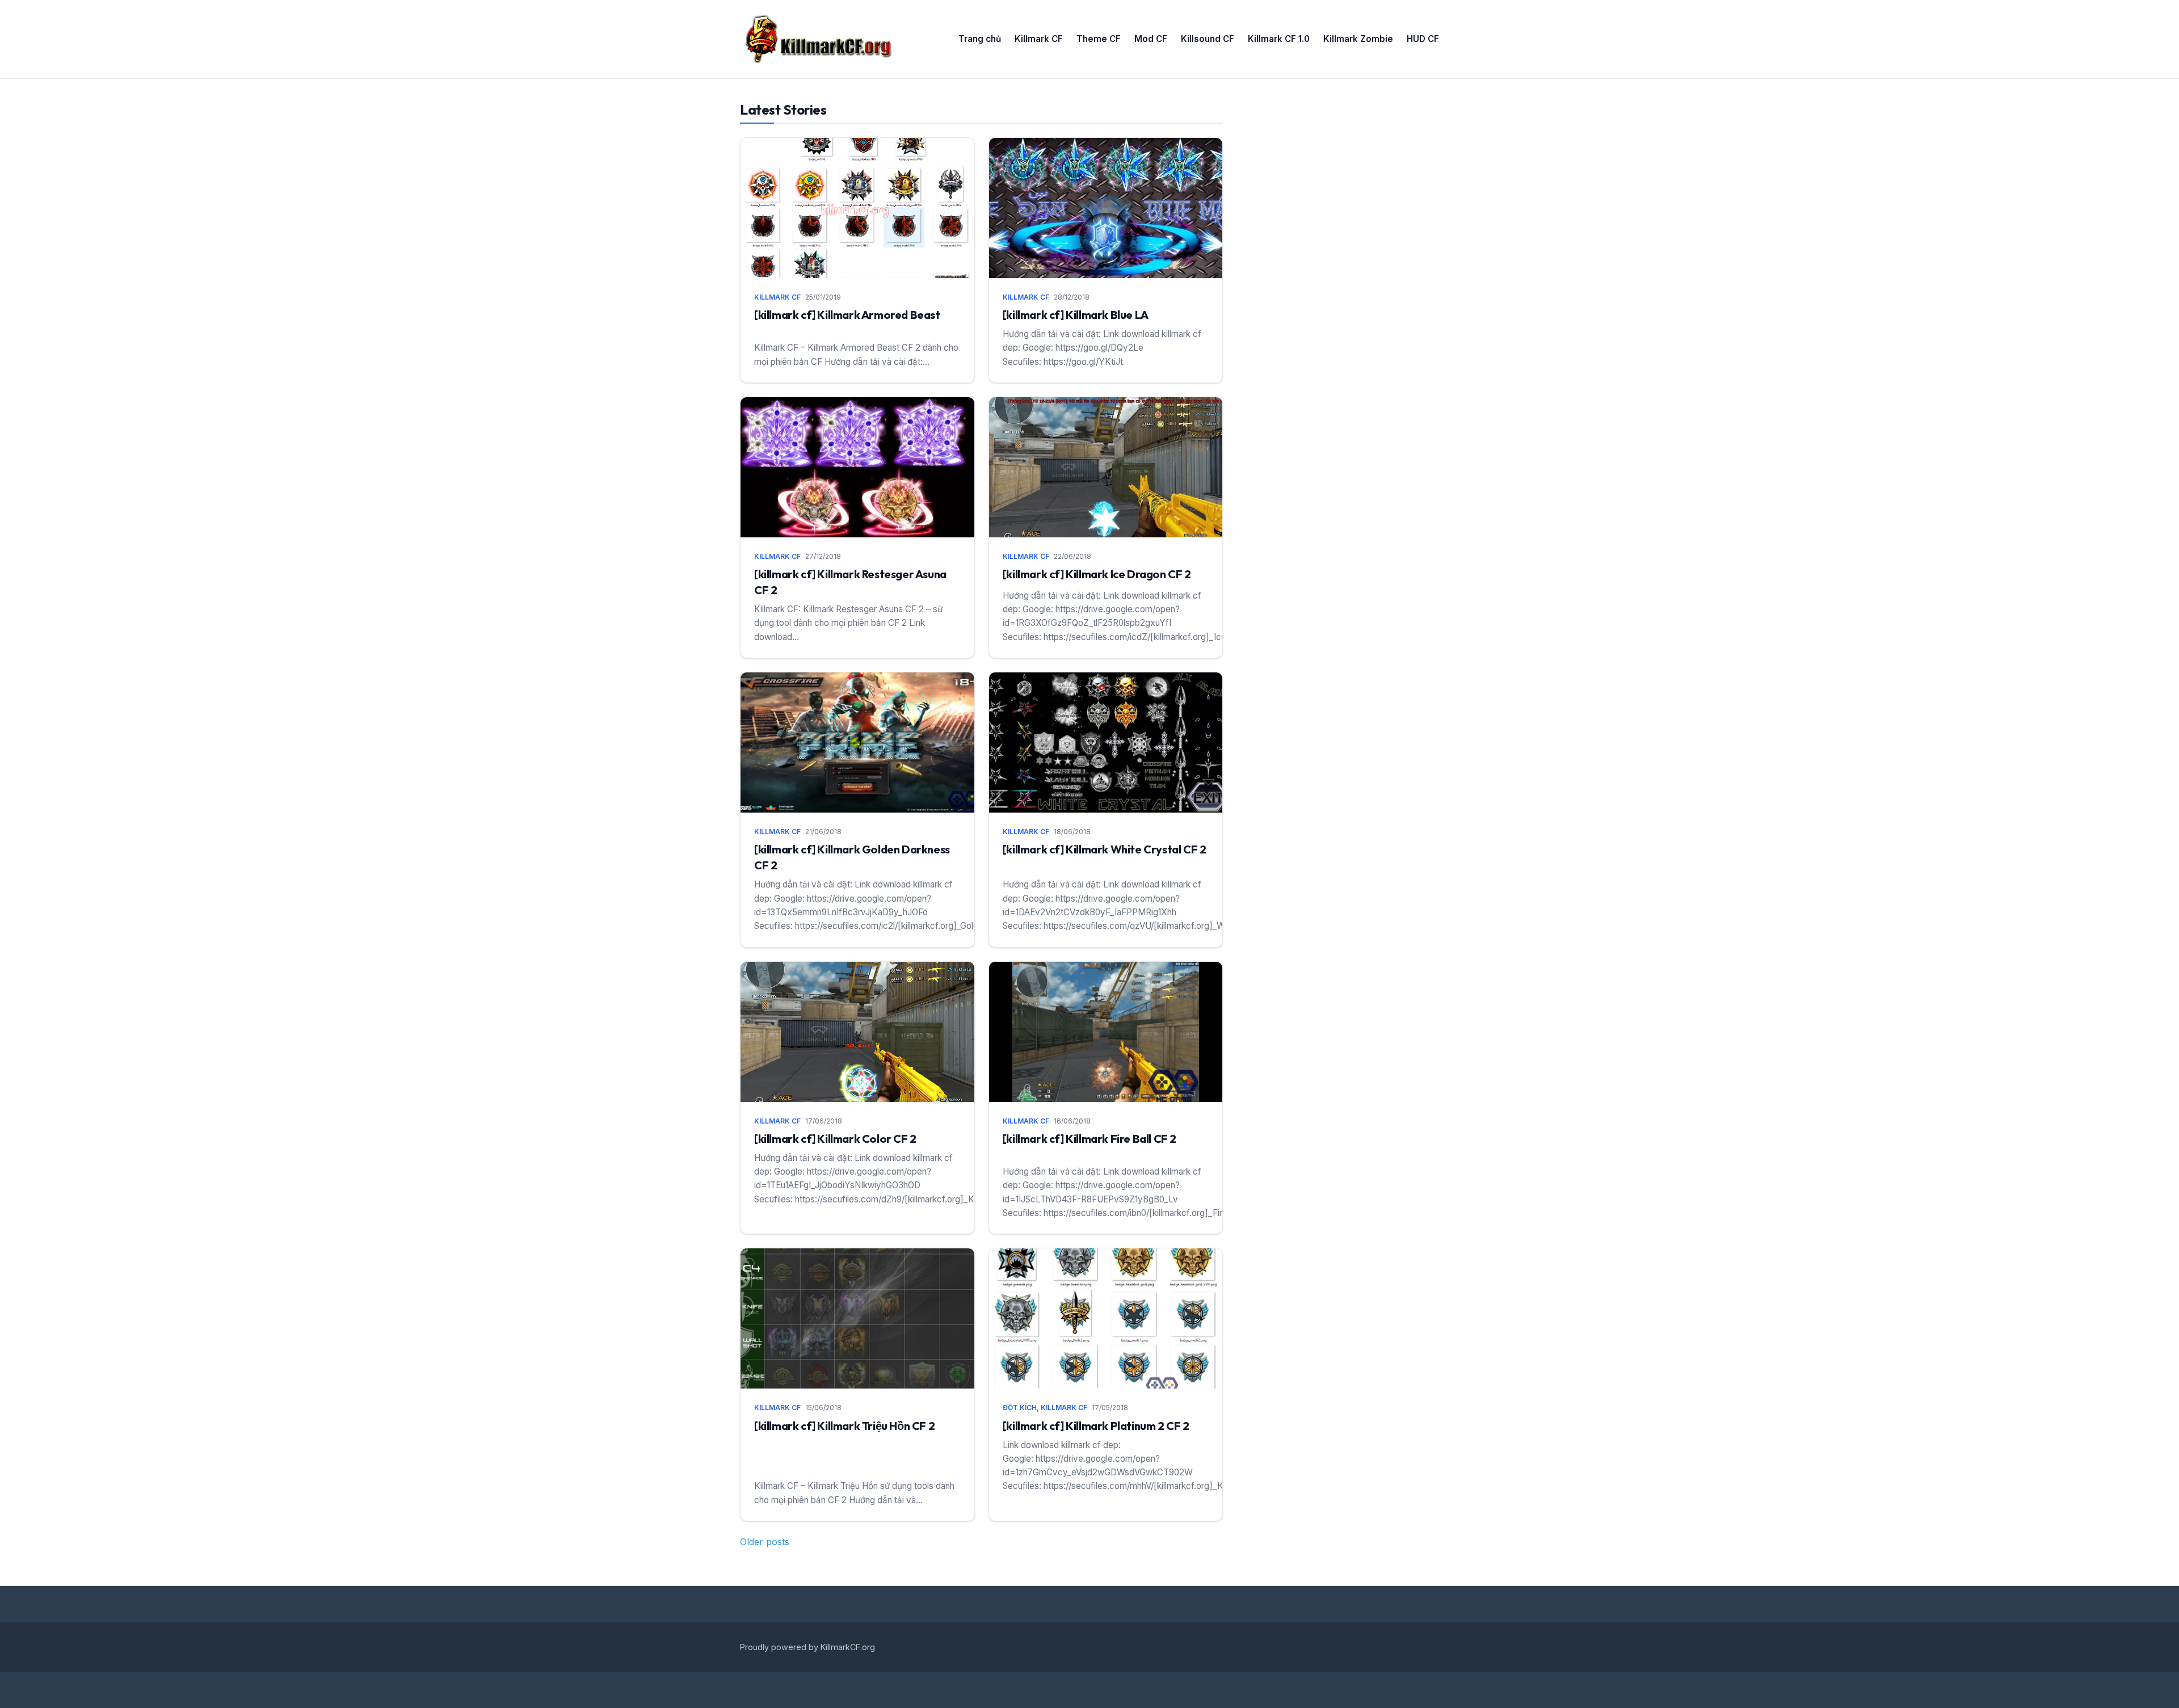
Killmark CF (1039, 39)
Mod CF (1151, 39)
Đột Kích (1020, 1408)
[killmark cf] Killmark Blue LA (1076, 315)
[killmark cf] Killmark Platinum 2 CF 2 (1096, 1426)
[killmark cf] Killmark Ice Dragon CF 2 (1097, 574)
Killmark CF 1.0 (1279, 39)
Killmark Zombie (1358, 39)
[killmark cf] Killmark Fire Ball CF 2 (1089, 1139)
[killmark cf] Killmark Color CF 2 (835, 1139)
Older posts (765, 1542)
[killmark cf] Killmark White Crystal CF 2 (1105, 849)
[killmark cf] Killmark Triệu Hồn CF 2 (844, 1426)
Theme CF (1099, 39)
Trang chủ (980, 39)
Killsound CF (1208, 39)
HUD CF (1423, 39)
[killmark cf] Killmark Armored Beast (847, 315)
